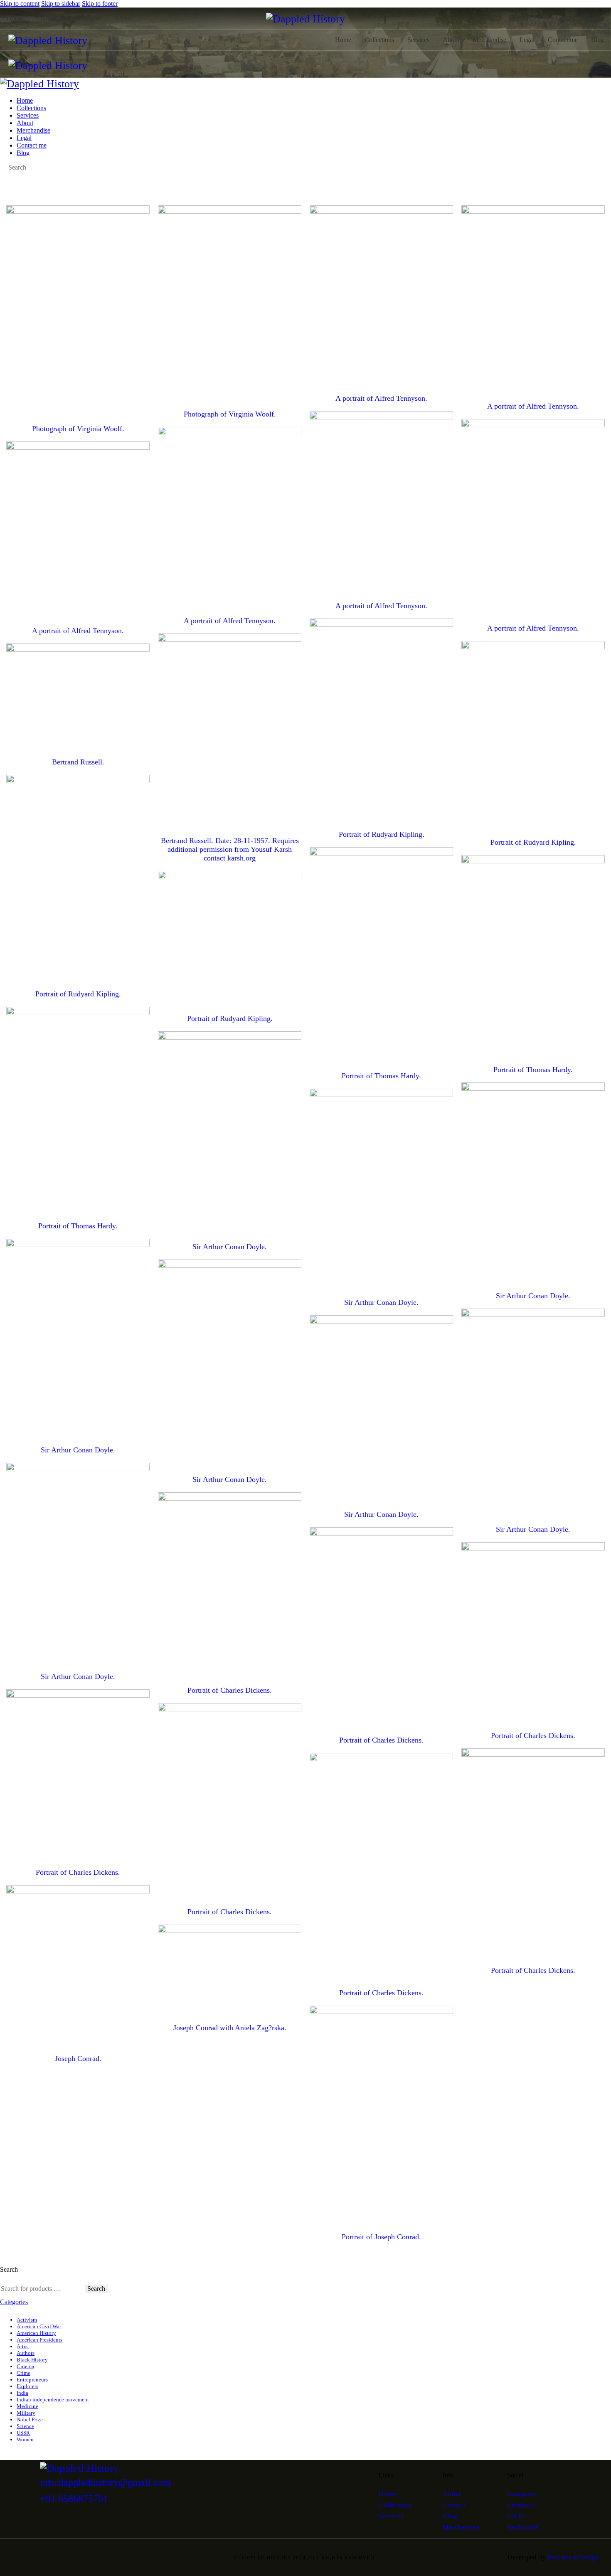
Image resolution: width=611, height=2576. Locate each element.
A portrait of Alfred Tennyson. (381, 398)
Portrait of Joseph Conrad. (381, 2237)
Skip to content (20, 4)
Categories (14, 2302)
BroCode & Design (573, 2557)
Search (96, 2289)
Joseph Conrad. (78, 2058)
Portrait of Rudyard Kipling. (382, 834)
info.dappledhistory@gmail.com (105, 2482)
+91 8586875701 (74, 2499)
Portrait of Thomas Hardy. (381, 1076)
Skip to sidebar (61, 4)
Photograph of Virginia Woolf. (78, 429)
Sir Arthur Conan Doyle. (230, 1247)
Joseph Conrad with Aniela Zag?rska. (230, 2028)
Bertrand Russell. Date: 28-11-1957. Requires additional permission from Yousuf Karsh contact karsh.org (230, 849)
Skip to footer (100, 4)
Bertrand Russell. (78, 762)
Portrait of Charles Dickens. (230, 1690)
